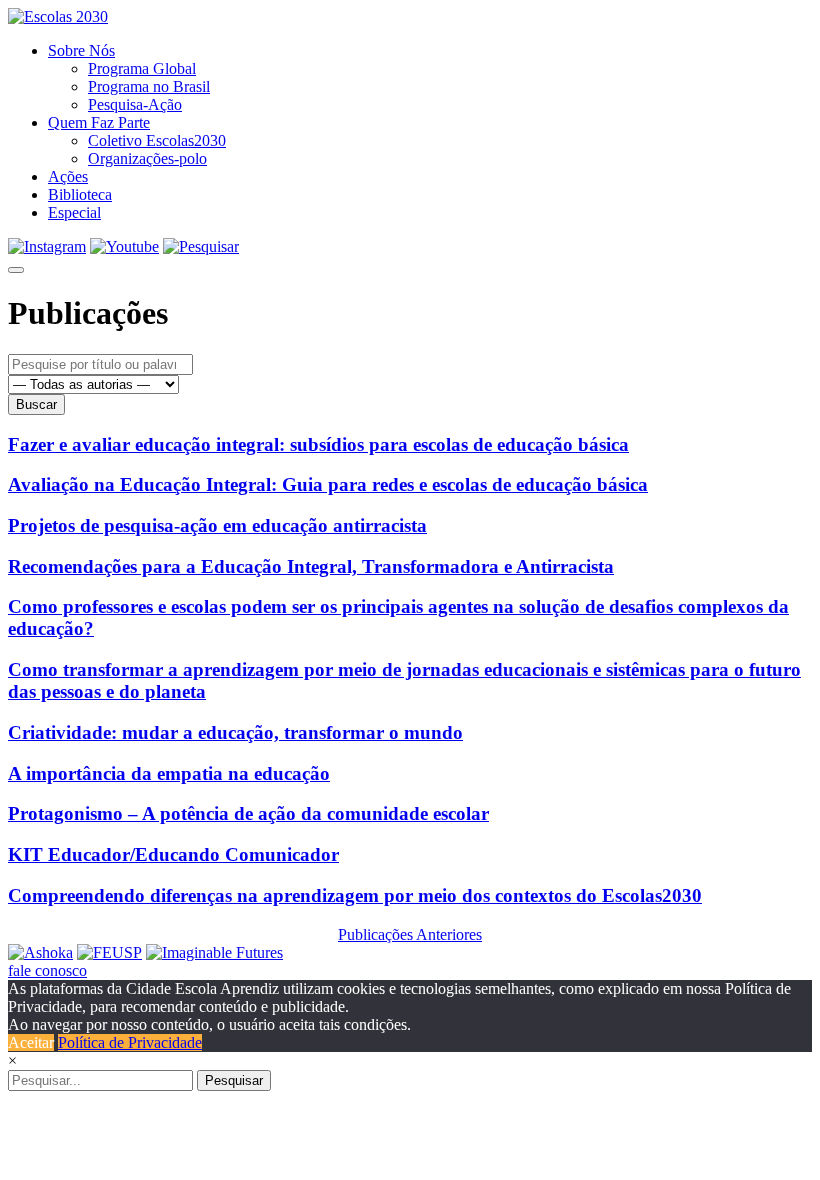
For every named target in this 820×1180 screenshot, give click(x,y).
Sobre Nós (81, 50)
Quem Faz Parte (99, 122)
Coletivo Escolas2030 (157, 140)
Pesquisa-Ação (135, 104)
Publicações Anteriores (410, 934)
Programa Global (142, 68)
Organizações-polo (147, 158)
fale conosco (47, 970)
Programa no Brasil (149, 86)
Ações (68, 176)
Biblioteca (80, 194)
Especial (74, 212)
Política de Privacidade (130, 1042)
